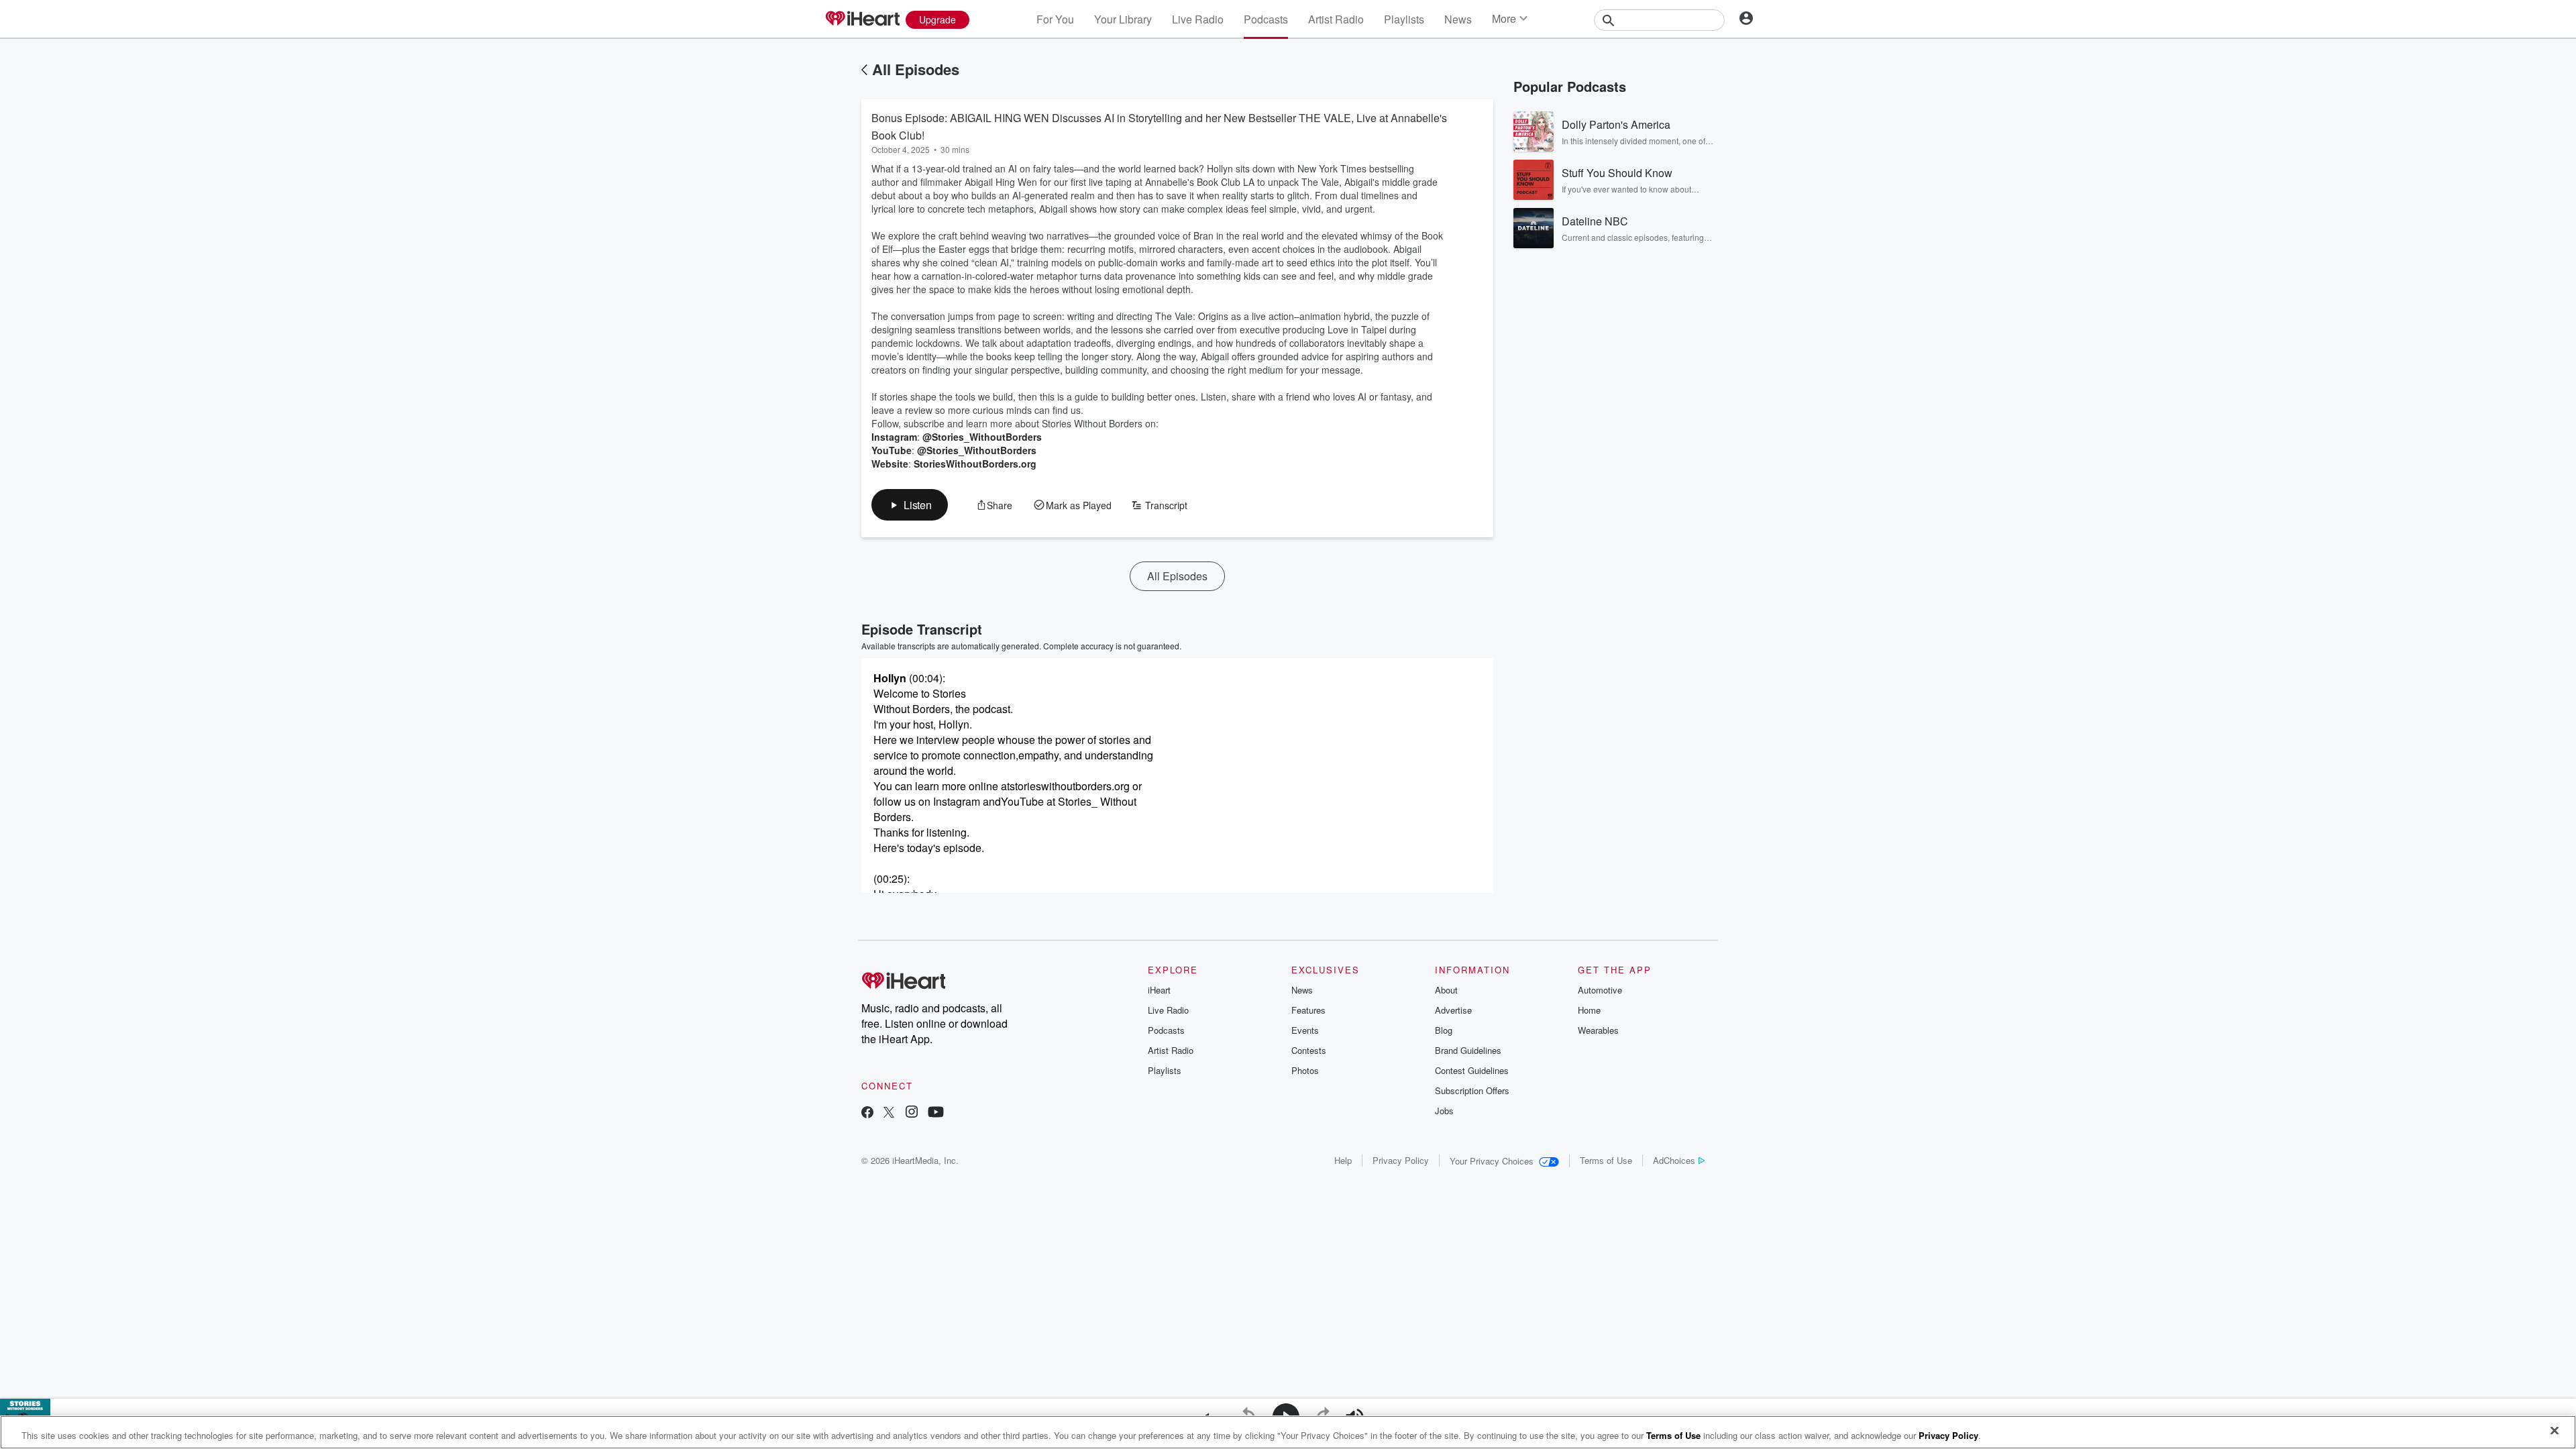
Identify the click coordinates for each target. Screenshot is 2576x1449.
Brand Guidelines (1468, 1050)
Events (1305, 1030)
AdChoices (1674, 1160)
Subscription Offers (1472, 1090)
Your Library (1123, 19)
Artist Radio (1336, 19)
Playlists (1404, 19)
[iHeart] (862, 19)
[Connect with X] (889, 1113)
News (1458, 19)
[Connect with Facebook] (867, 1113)
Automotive (1600, 990)
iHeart (1159, 990)
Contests (1309, 1050)
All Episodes (916, 69)
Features (1308, 1010)
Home (1589, 1010)
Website (890, 464)
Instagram (894, 437)
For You (1055, 19)
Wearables (1598, 1030)
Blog (1444, 1030)
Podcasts (1266, 19)
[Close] (2555, 1431)
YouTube (892, 450)
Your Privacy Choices (1492, 1161)
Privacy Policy (1401, 1160)
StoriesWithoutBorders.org (975, 464)
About (1446, 990)
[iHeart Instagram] (912, 1113)
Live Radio (1198, 19)
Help (1343, 1160)
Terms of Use (1606, 1160)
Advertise (1453, 1010)
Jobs (1444, 1111)
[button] (910, 505)
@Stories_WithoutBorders (982, 437)
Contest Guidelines (1472, 1070)
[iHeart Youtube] (936, 1113)
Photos (1305, 1070)
